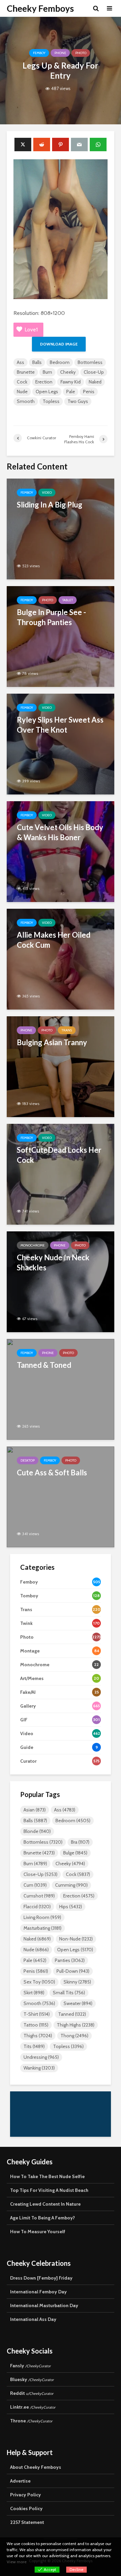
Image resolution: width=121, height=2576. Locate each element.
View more (17, 2562)
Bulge (75, 1853)
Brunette (26, 372)
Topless (51, 401)
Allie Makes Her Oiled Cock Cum (54, 940)
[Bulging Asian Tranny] (61, 1066)
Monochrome (33, 1245)
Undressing (41, 2057)
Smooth (26, 401)
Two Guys (78, 401)
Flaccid (37, 1907)
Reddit (32, 2393)
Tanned (72, 2014)
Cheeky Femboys (40, 8)
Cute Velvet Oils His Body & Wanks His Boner (60, 832)
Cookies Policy (26, 2508)
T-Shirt (37, 2014)
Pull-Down (73, 1971)
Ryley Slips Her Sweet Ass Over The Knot (60, 725)
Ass (21, 362)
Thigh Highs (76, 2025)
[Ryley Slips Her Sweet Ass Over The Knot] (61, 744)
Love (31, 330)
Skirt (34, 1993)
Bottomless (90, 362)
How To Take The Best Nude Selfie (47, 2176)
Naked (95, 382)
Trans (67, 1030)
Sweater (78, 2003)
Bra (80, 1842)
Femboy (39, 53)
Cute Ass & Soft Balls (52, 1473)
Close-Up (94, 372)
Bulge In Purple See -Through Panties (51, 617)
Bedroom (60, 362)
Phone (60, 53)
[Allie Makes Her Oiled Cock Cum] (61, 959)
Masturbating (43, 1928)
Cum (35, 1885)
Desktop (28, 1460)
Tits (34, 2046)
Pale (71, 392)
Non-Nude (76, 1939)
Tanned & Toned (44, 1365)
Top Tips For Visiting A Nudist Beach (49, 2190)
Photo (81, 53)
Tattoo (36, 2025)
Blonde (37, 1831)
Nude (22, 392)
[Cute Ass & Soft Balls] (61, 1496)
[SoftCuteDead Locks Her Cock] (61, 1174)
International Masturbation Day (44, 2305)
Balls (37, 362)
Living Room (42, 1917)
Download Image (59, 344)
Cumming (71, 1885)
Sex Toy (39, 1982)
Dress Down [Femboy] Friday (41, 2278)
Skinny (77, 1982)
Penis (89, 392)
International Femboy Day (38, 2292)
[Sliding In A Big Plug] (61, 528)
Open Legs (47, 392)
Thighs (38, 2036)
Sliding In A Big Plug (50, 505)
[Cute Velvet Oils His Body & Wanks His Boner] (61, 851)
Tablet (68, 600)
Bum (47, 372)
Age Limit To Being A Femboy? (43, 2218)
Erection (44, 382)
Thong (74, 2036)
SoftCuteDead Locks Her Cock (59, 1155)
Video (47, 493)
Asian (35, 1810)
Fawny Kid (71, 382)
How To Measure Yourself (38, 2232)
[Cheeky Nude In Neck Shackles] (61, 1281)
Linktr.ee (33, 2407)
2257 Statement (27, 2522)
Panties (70, 1960)
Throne (31, 2421)
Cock (22, 382)
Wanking (39, 2068)
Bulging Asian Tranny (52, 1042)
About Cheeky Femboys (36, 2467)
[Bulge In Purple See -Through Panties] (61, 636)
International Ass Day (33, 2319)
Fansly (30, 2366)
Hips (71, 1907)
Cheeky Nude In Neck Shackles (53, 1262)
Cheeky (68, 372)
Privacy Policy (26, 2495)
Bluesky (32, 2379)
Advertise (20, 2481)
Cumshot (39, 1896)
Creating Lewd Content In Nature (45, 2204)
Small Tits (69, 1993)
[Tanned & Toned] (61, 1389)
